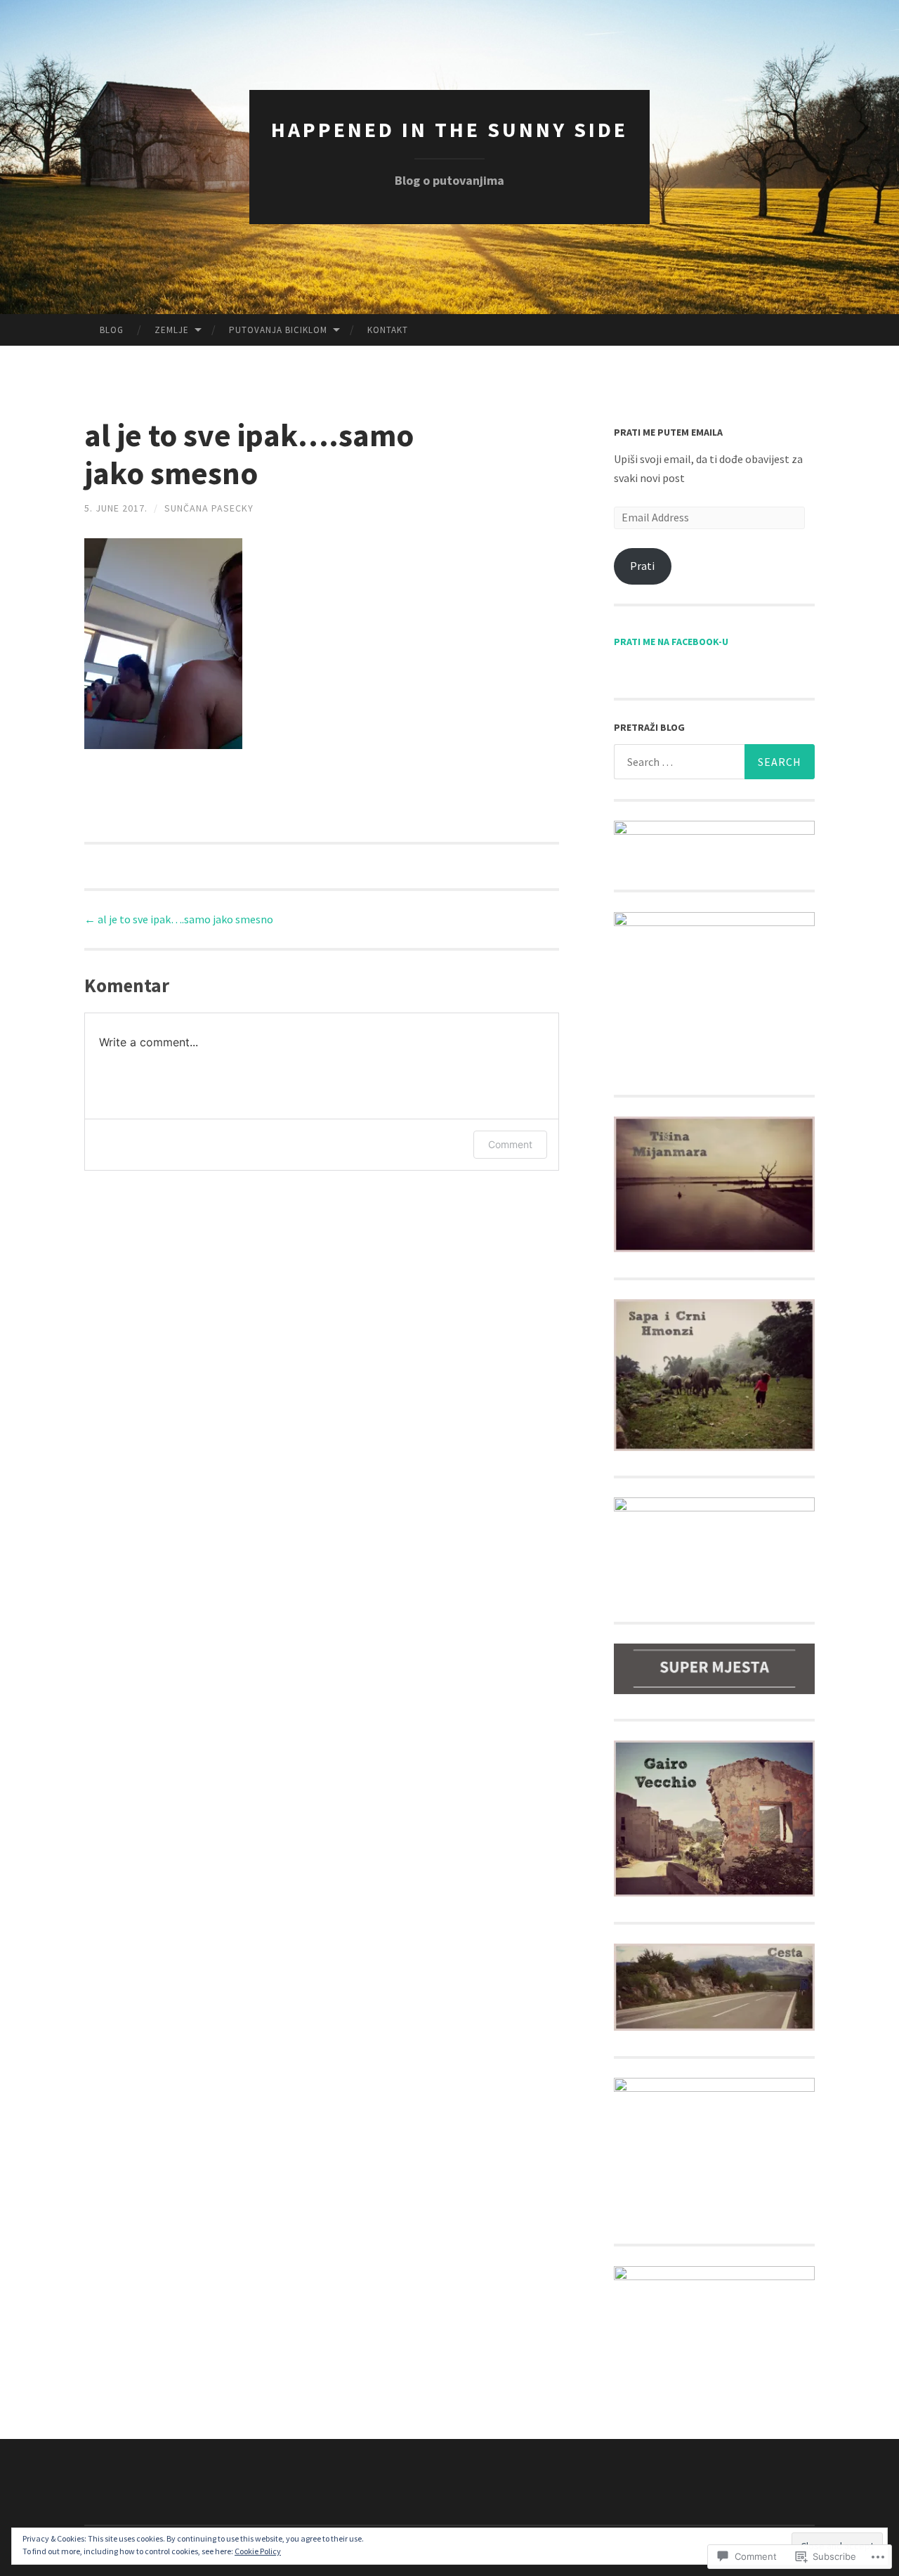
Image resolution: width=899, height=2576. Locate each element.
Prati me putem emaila (668, 432)
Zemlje (172, 330)
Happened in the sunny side (449, 129)
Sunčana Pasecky (209, 508)
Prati (642, 566)
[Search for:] (714, 762)
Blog (112, 330)
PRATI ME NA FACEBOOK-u (671, 642)
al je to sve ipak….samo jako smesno (179, 919)
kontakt (388, 330)
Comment (510, 1144)
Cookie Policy (258, 2551)
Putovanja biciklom (278, 330)
